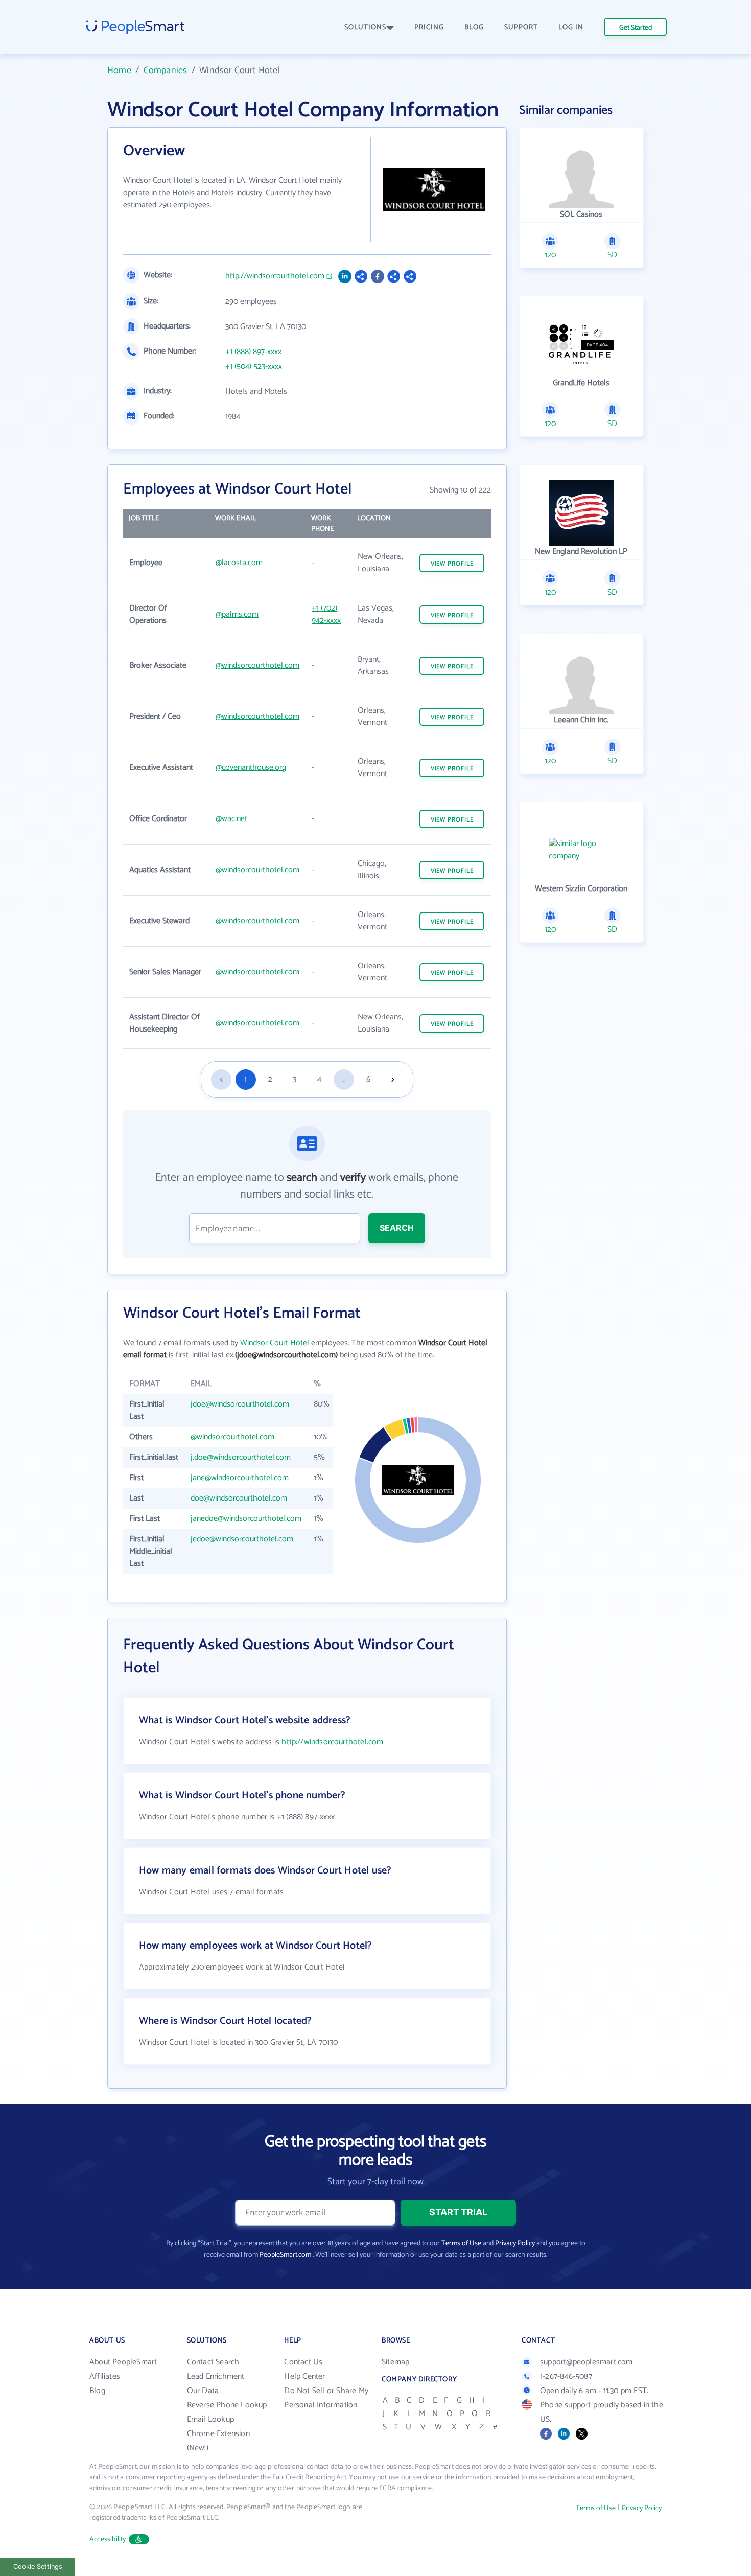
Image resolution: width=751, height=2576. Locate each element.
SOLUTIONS (365, 27)
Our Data (203, 2391)
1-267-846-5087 (566, 2376)
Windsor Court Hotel (275, 1343)
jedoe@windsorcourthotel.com (242, 1539)
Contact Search (213, 2362)
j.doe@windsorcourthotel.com (241, 1457)
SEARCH (397, 1228)
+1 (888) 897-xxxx (253, 352)
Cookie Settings (38, 2567)
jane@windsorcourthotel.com (240, 1478)
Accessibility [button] (108, 2539)
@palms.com (237, 614)
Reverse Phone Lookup (227, 2405)
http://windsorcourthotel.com (275, 276)
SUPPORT (521, 27)
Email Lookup (210, 2419)
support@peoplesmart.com (586, 2362)
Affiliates (105, 2376)
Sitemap (395, 2362)
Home (119, 71)
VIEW (452, 564)
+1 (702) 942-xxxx (326, 614)
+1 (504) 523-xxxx (254, 367)
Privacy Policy (515, 2244)
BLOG (474, 27)
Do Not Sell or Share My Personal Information (326, 2398)
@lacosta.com (239, 563)
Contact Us (303, 2362)
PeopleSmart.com (285, 2255)
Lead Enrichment (216, 2376)
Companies (166, 71)
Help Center (304, 2376)
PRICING (429, 27)
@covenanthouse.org (251, 768)
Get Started (636, 28)
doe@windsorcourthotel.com (239, 1498)
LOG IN (571, 27)
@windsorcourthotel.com (257, 665)
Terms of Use (461, 2244)
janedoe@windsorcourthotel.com (246, 1519)
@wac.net (231, 819)
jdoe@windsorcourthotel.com (240, 1404)
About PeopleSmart (123, 2362)
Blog (97, 2391)
